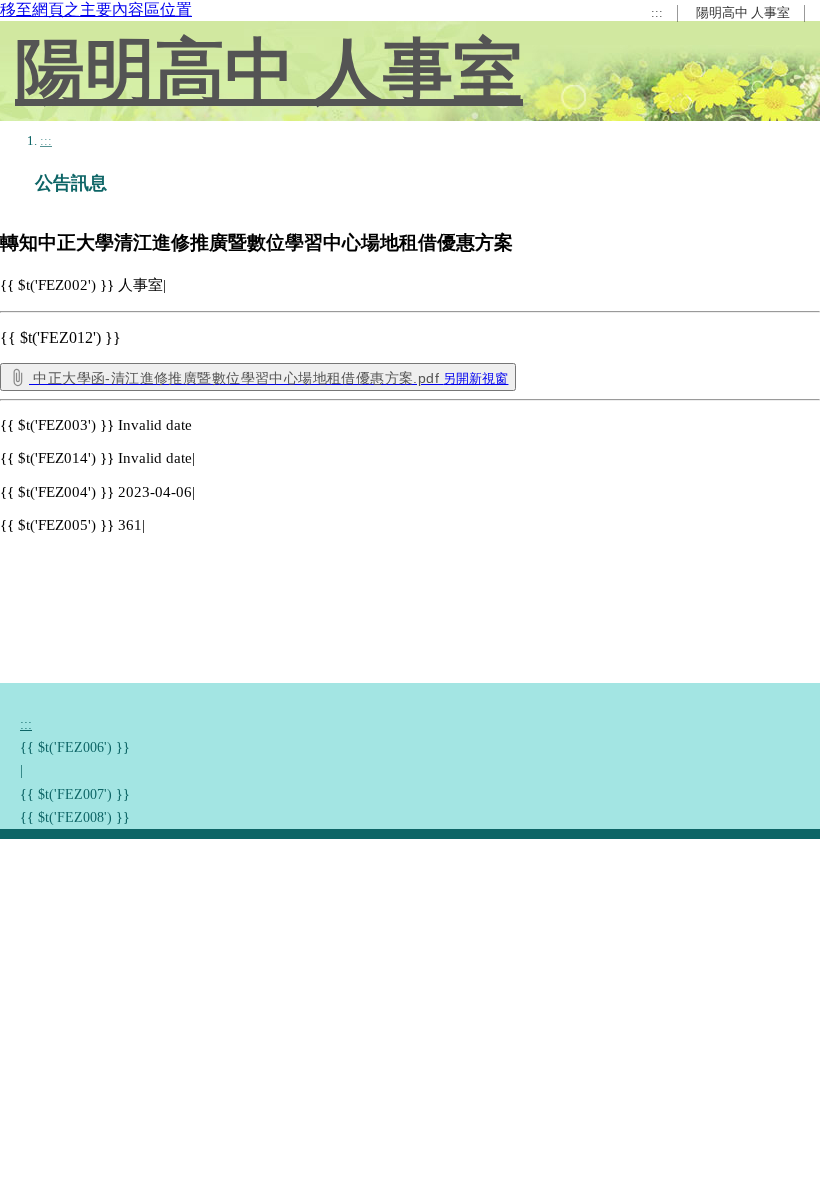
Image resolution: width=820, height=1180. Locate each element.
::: (657, 13)
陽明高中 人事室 (743, 13)
